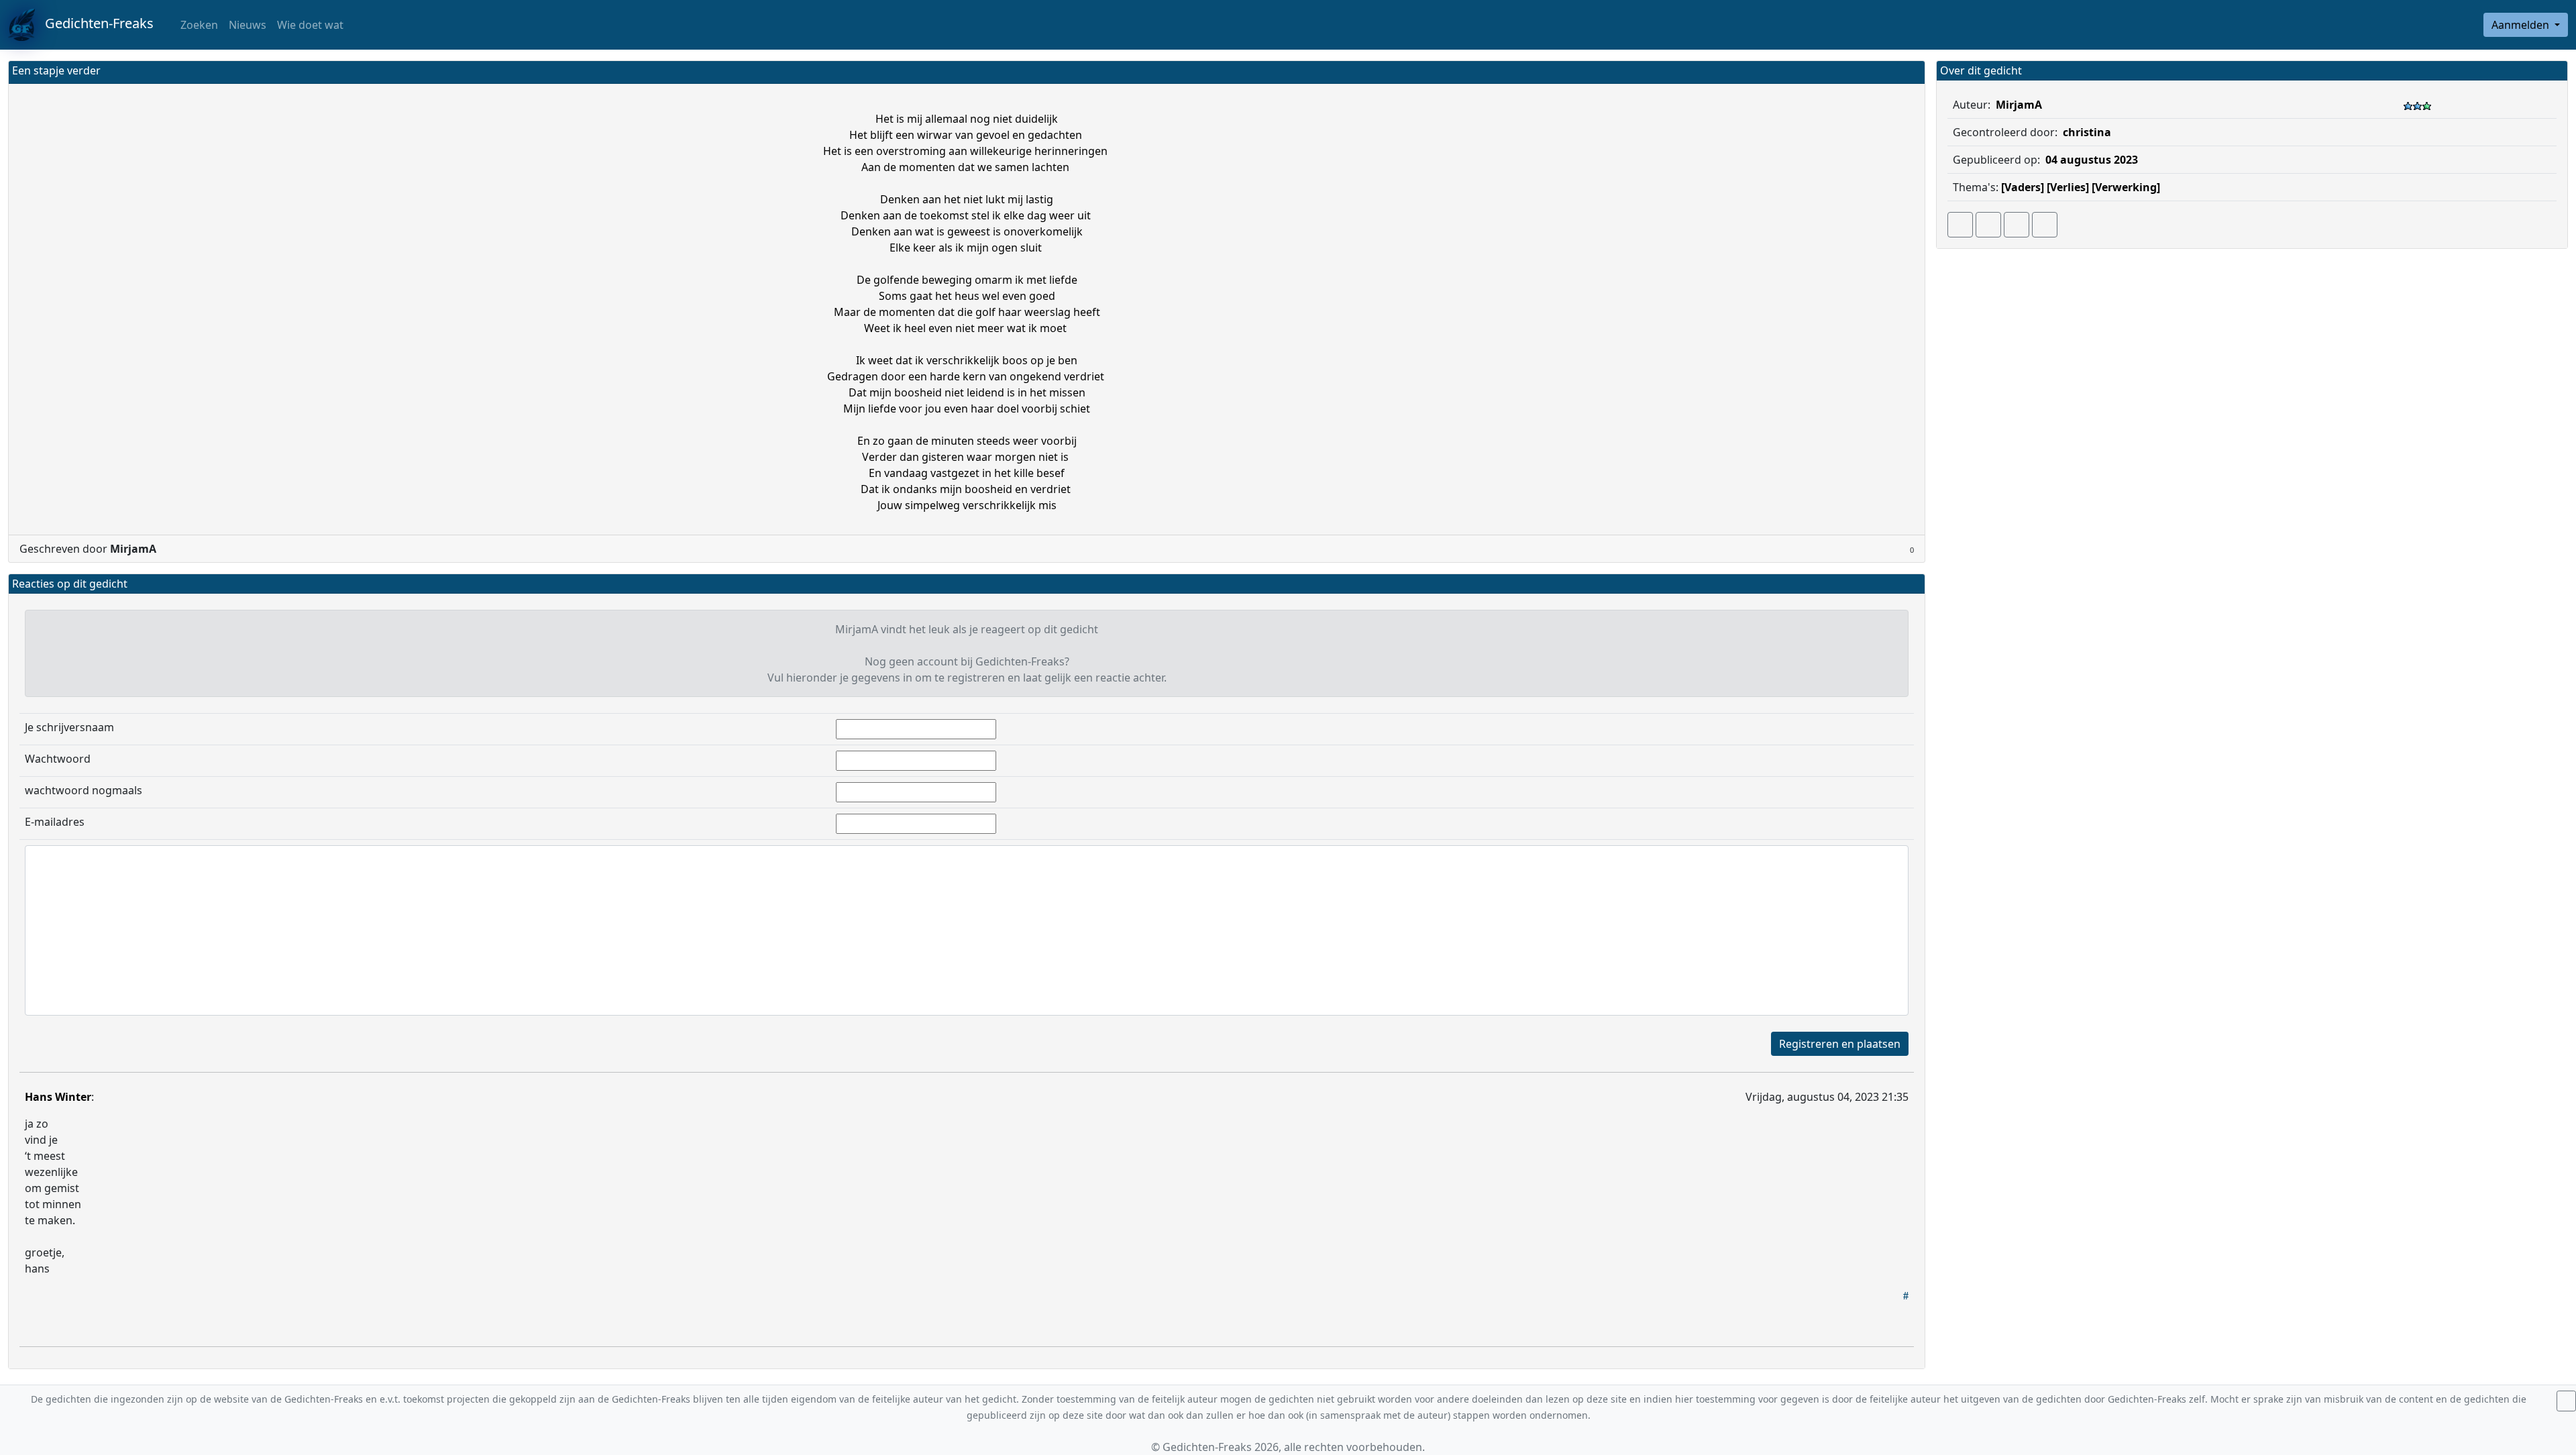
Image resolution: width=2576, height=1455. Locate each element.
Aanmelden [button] (2522, 25)
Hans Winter (58, 1097)
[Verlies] (2068, 187)
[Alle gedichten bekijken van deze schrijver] (2017, 225)
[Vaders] (2023, 187)
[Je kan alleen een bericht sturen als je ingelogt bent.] (2045, 225)
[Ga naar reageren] (1988, 225)
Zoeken (198, 25)
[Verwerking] (2126, 187)
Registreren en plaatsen (1840, 1044)
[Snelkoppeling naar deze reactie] (1906, 1295)
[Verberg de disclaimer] (2566, 1401)
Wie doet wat (310, 25)
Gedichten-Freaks (94, 23)
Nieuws (248, 25)
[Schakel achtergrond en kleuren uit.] (1909, 72)
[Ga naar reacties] (1960, 225)
